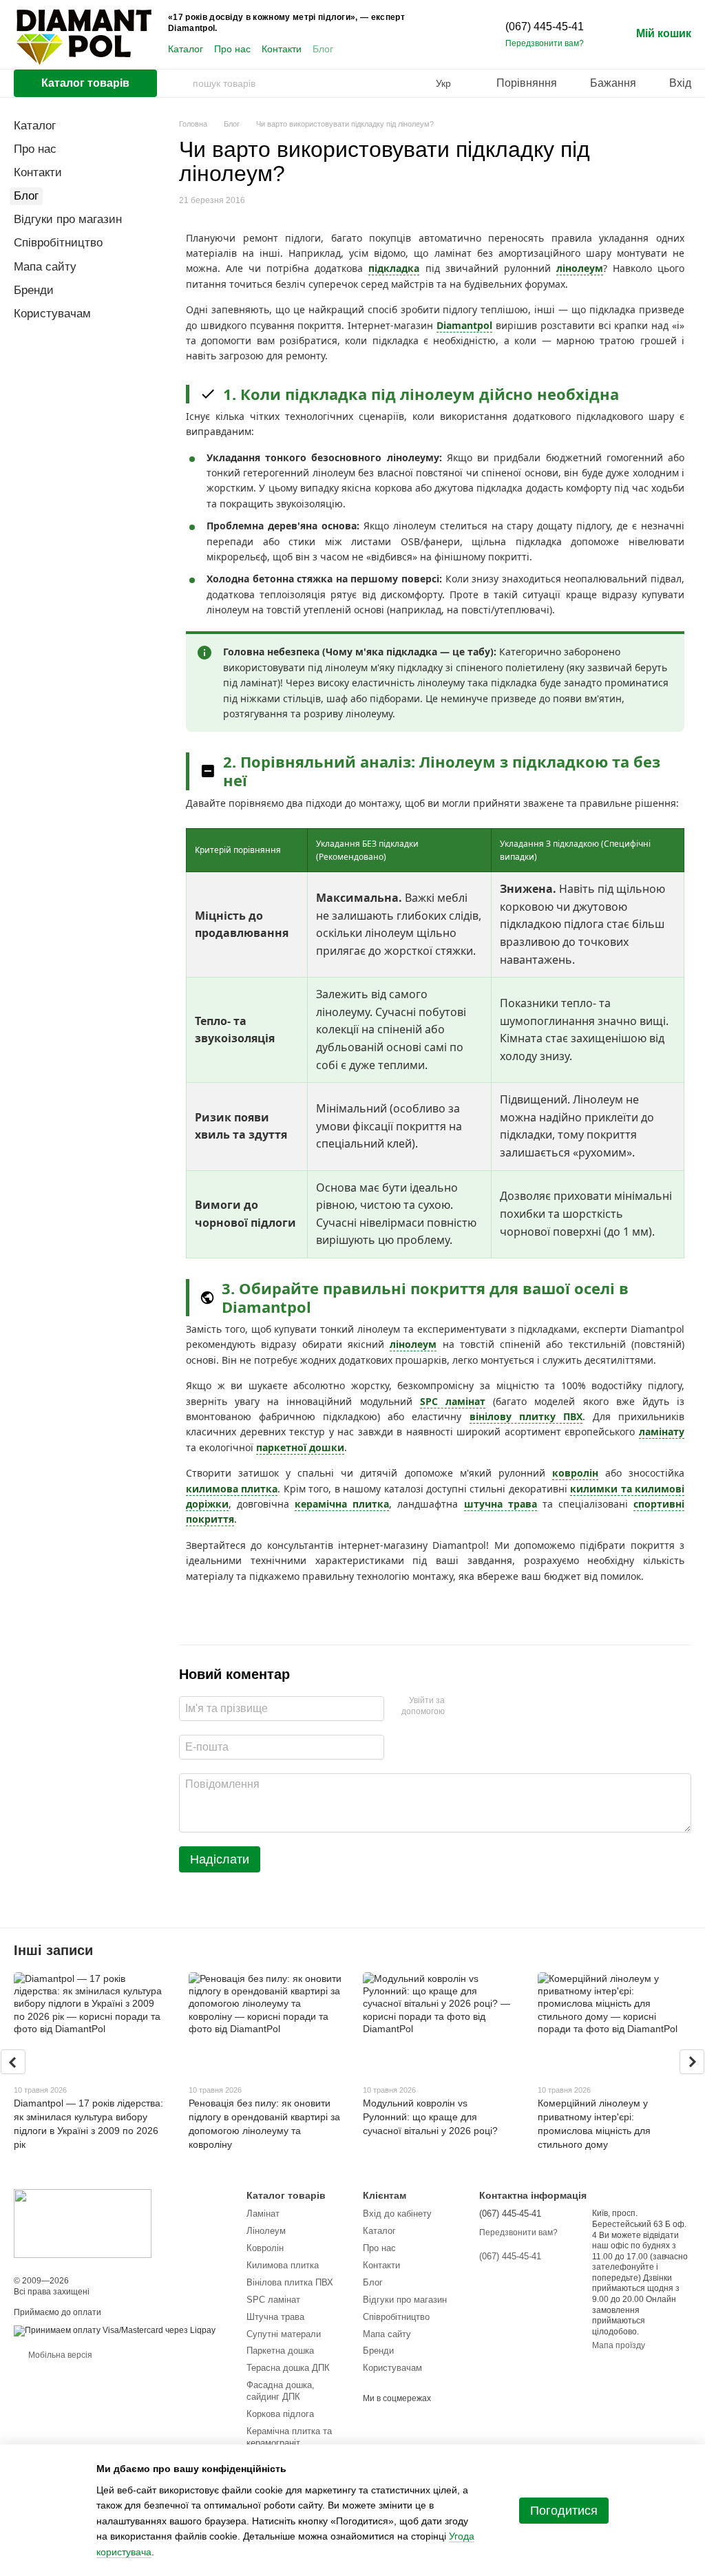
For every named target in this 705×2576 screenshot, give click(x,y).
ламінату (662, 1432)
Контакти (282, 49)
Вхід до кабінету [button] (397, 2214)
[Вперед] (692, 2062)
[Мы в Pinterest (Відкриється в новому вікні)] (417, 50)
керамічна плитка (342, 1504)
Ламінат (263, 2214)
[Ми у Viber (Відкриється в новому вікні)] (434, 50)
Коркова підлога (280, 2414)
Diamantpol (464, 325)
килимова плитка (232, 1489)
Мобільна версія (59, 2355)
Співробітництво (58, 243)
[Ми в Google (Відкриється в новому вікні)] (450, 50)
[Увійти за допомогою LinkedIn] (504, 1707)
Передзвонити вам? (545, 43)
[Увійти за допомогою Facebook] (460, 1707)
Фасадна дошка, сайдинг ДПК (281, 2391)
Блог (323, 49)
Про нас (232, 49)
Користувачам (52, 314)
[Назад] (13, 2062)
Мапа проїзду (619, 2345)
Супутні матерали (284, 2334)
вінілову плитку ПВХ (526, 1416)
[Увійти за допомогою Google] (482, 1707)
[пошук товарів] (182, 83)
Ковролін (265, 2248)
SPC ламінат (453, 1401)
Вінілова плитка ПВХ (290, 2282)
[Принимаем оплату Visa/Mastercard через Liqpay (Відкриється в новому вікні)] (115, 2330)
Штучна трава (275, 2317)
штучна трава (501, 1504)
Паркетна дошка (280, 2351)
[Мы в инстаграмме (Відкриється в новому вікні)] (401, 50)
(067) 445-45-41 (545, 27)
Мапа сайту (45, 267)
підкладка (394, 268)
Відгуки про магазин (68, 219)
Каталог (186, 49)
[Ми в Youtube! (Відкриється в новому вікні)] (384, 50)
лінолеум (580, 268)
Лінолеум (266, 2231)
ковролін (575, 1473)
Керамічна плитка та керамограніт (289, 2437)
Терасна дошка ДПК (288, 2368)
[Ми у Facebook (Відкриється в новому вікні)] (368, 50)
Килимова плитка (283, 2265)
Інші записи (53, 1950)
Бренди (34, 290)
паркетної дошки (300, 1447)
